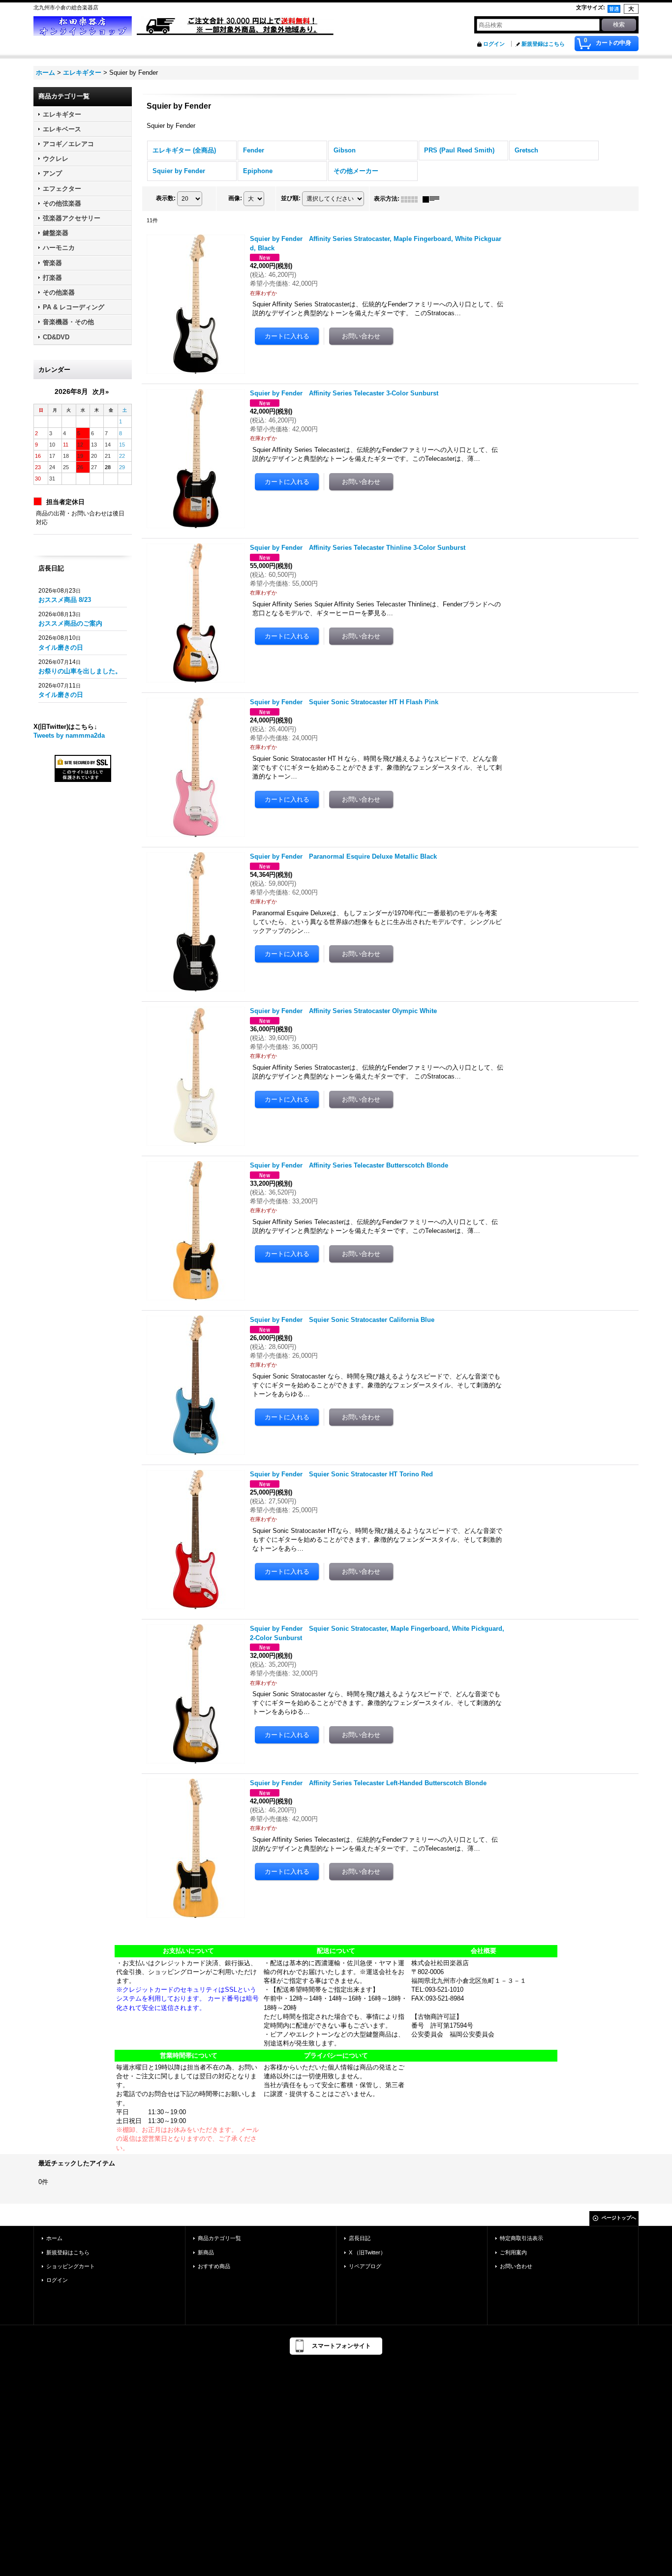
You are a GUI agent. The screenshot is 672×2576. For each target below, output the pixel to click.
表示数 (166, 198)
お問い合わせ (516, 2266)
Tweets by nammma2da (69, 735)
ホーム (54, 2238)
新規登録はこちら (543, 44)
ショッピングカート (71, 2266)
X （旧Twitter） (367, 2252)
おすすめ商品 (214, 2266)
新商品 (206, 2252)
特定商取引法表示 (521, 2238)
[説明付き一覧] (433, 199)
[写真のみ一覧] (412, 199)
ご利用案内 (513, 2252)
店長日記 (360, 2238)
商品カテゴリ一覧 (219, 2238)
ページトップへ (619, 2218)
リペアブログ (365, 2266)
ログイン (494, 44)
